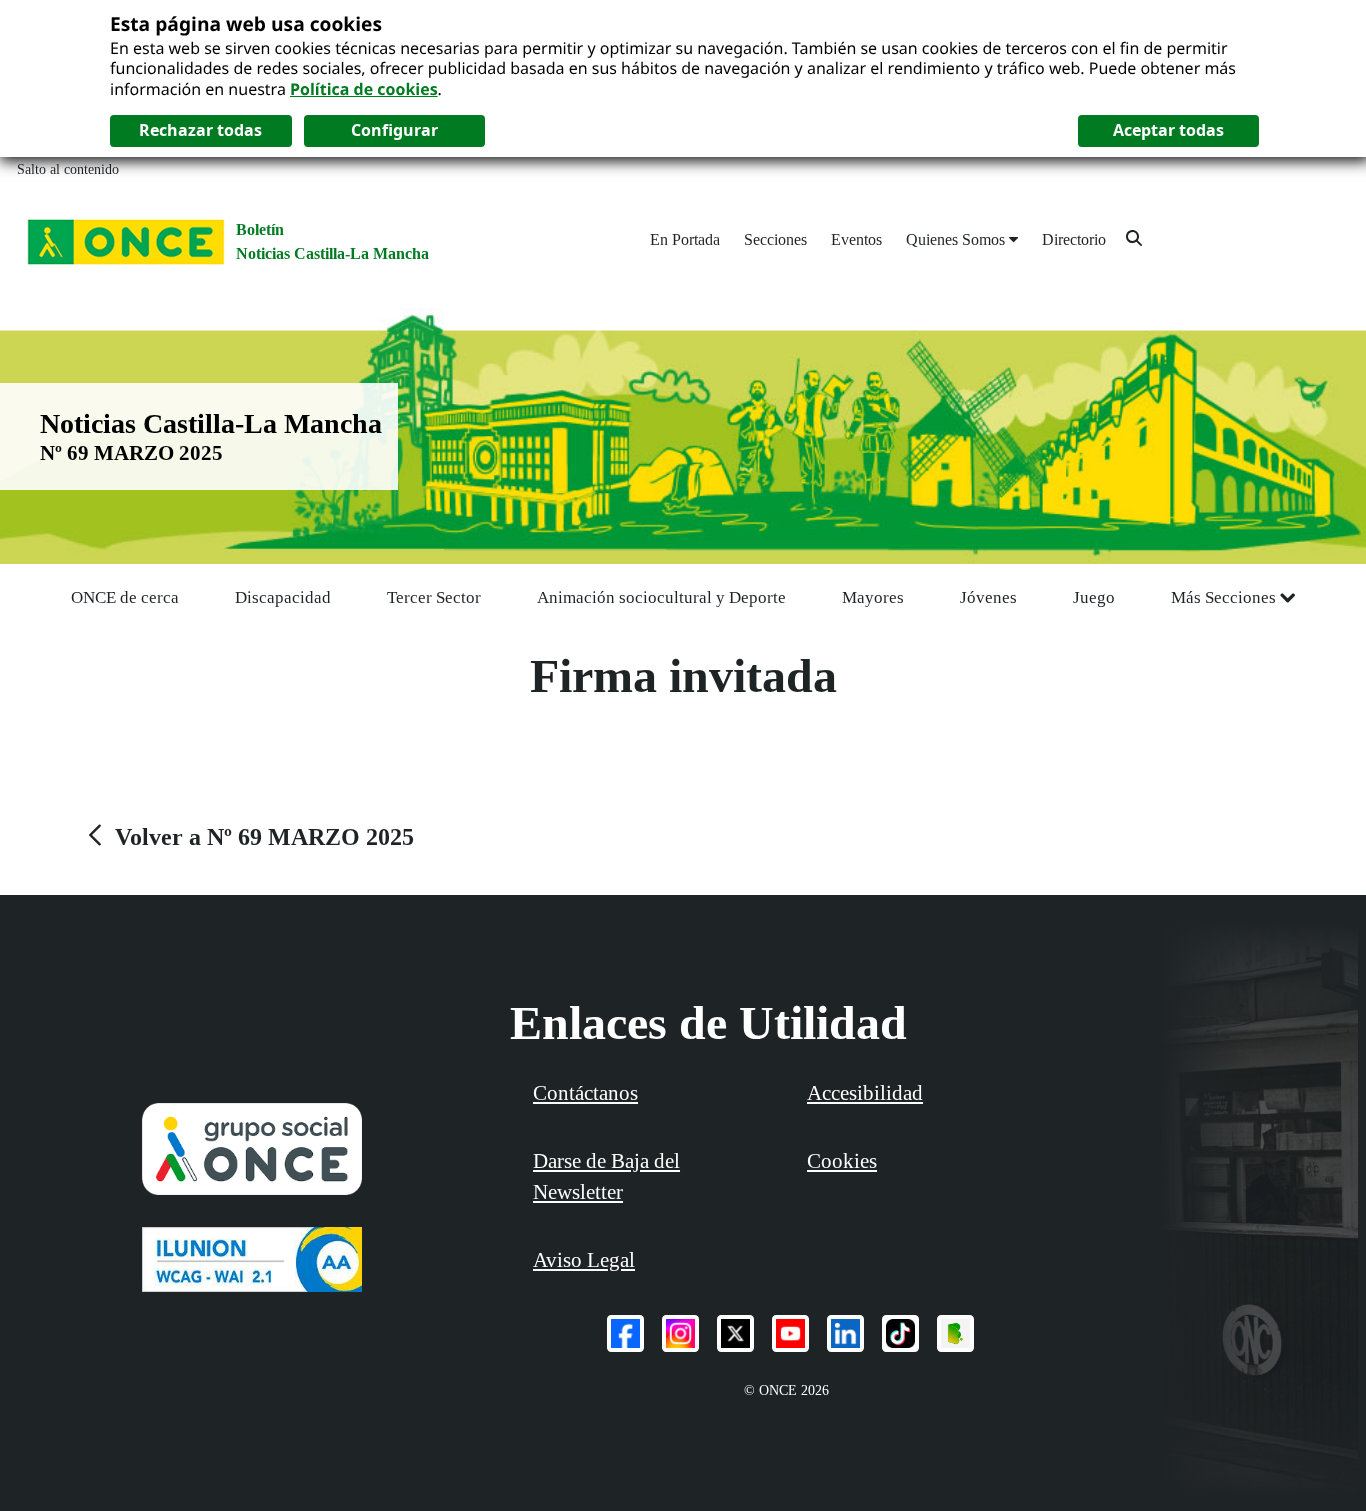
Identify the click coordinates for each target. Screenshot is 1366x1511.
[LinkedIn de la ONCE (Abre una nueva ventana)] (845, 1333)
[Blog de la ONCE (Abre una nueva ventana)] (955, 1333)
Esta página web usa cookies (246, 23)
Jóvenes (988, 597)
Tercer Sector (434, 597)
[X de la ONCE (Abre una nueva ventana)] (735, 1333)
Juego (1094, 597)
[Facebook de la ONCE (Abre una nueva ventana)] (625, 1333)
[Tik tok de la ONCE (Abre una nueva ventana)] (900, 1333)
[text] (248, 837)
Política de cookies (364, 89)
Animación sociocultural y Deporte (661, 597)
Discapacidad (283, 597)
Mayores (873, 597)
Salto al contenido (68, 169)
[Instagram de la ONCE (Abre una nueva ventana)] (680, 1333)
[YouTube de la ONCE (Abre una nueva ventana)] (790, 1333)
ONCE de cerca (125, 597)
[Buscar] (1134, 237)
